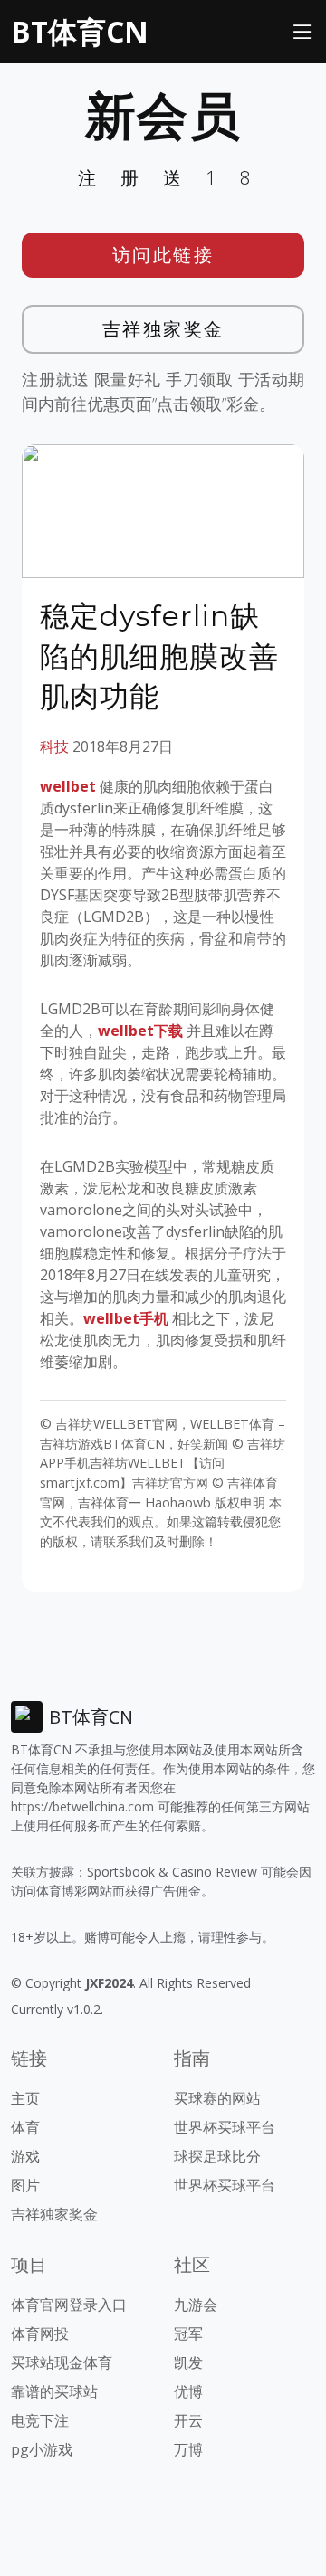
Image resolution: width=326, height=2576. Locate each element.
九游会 (196, 2305)
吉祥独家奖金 (163, 329)
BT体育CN (80, 31)
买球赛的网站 (217, 2098)
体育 (25, 2127)
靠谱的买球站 (54, 2391)
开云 (188, 2420)
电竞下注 (40, 2420)
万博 (188, 2449)
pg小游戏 (42, 2449)
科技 (54, 746)
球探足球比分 (217, 2156)
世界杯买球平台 (225, 2127)
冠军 (188, 2334)
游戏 (25, 2156)
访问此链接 (163, 255)
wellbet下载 (140, 1031)
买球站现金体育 (62, 2362)
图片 (25, 2185)
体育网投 (40, 2334)
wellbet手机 (126, 1318)
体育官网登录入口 (69, 2305)
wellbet (68, 786)
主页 (25, 2098)
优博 (188, 2391)
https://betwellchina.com (82, 1806)
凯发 (188, 2362)
